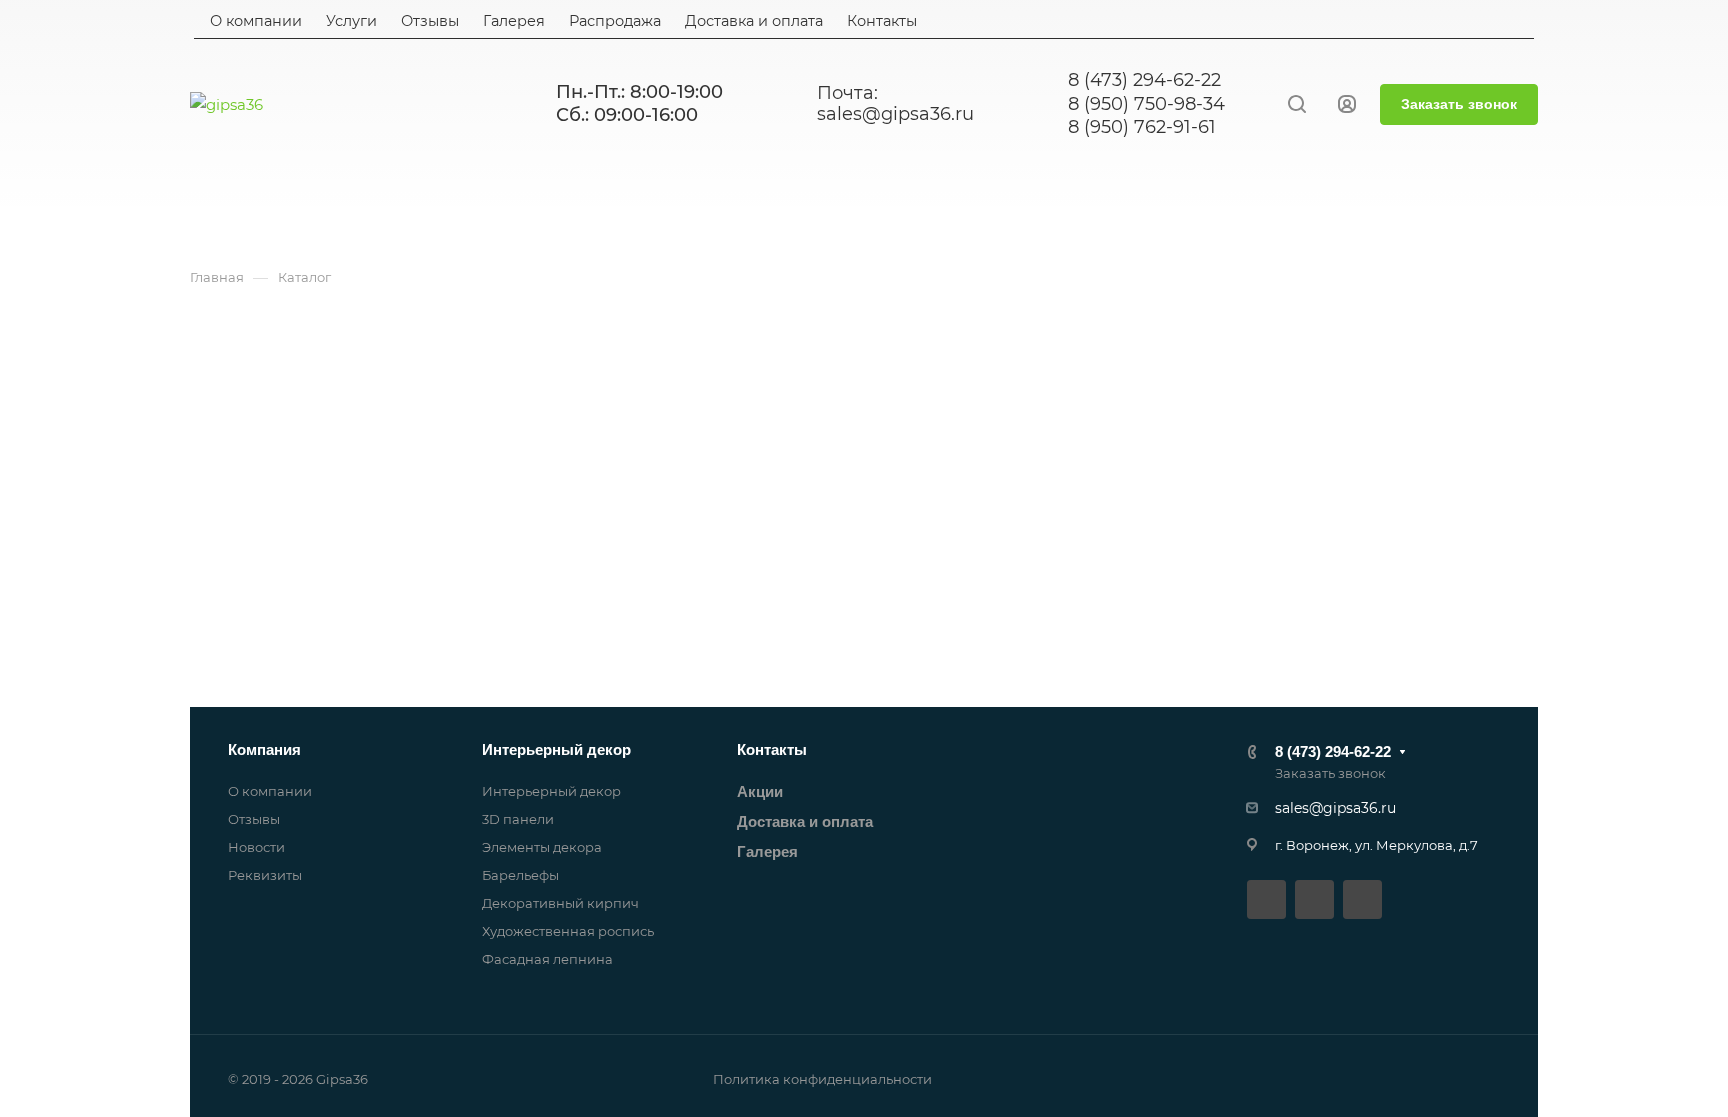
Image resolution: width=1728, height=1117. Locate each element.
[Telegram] (1314, 899)
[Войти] (1347, 104)
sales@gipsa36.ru (895, 114)
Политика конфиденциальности (822, 1079)
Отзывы (254, 819)
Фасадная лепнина (547, 959)
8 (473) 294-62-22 (1144, 80)
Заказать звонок (1459, 104)
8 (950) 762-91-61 (1142, 127)
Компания (264, 749)
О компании (270, 791)
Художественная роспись (568, 931)
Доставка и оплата (805, 821)
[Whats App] (1362, 899)
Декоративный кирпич (560, 903)
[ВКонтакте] (1266, 899)
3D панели (518, 819)
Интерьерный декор (556, 749)
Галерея (767, 851)
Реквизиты (265, 875)
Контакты (772, 749)
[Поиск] (1296, 104)
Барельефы (520, 875)
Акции (760, 791)
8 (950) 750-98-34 (1146, 104)
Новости (256, 847)
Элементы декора (542, 847)
